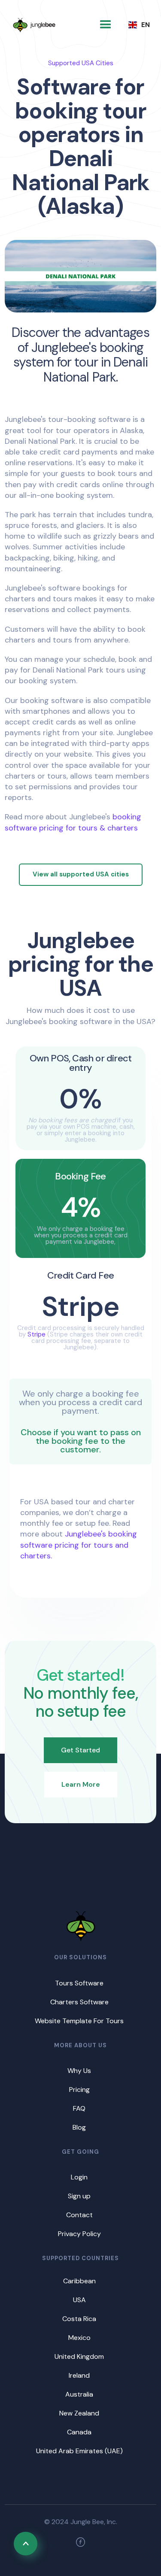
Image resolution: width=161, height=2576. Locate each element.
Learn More (81, 1784)
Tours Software (79, 1983)
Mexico (79, 2338)
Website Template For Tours (79, 2021)
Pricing (79, 2090)
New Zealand (79, 2413)
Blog (79, 2127)
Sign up (79, 2196)
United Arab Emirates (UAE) (79, 2451)
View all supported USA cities (81, 874)
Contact (79, 2215)
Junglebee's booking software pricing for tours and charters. (79, 1545)
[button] (106, 25)
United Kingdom (79, 2356)
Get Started (80, 1750)
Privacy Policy (79, 2234)
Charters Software (79, 2002)
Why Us (79, 2071)
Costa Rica (79, 2319)
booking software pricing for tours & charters (73, 822)
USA (79, 2300)
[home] (34, 25)
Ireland (79, 2375)
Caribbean (79, 2281)
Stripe (36, 1334)
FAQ (79, 2108)
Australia (79, 2394)
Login (79, 2177)
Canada (79, 2432)
